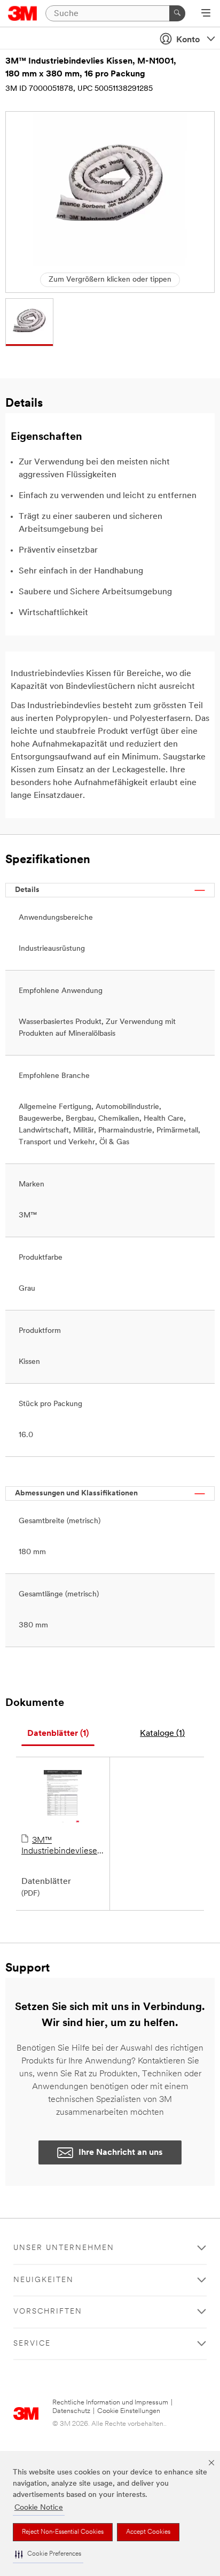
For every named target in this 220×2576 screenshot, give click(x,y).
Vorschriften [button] (48, 2312)
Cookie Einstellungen (129, 2411)
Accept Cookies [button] (148, 2532)
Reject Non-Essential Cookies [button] (63, 2532)
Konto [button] (188, 40)
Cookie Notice (39, 2508)
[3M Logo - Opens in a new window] (23, 13)
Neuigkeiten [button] (44, 2280)
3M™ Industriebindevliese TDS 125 (59, 1846)
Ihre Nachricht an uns (121, 2153)
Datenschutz (71, 2411)
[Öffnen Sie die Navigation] (206, 14)
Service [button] (32, 2344)
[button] (48, 2554)
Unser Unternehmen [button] (64, 2248)
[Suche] (177, 13)
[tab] (58, 1734)
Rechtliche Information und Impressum (110, 2403)
